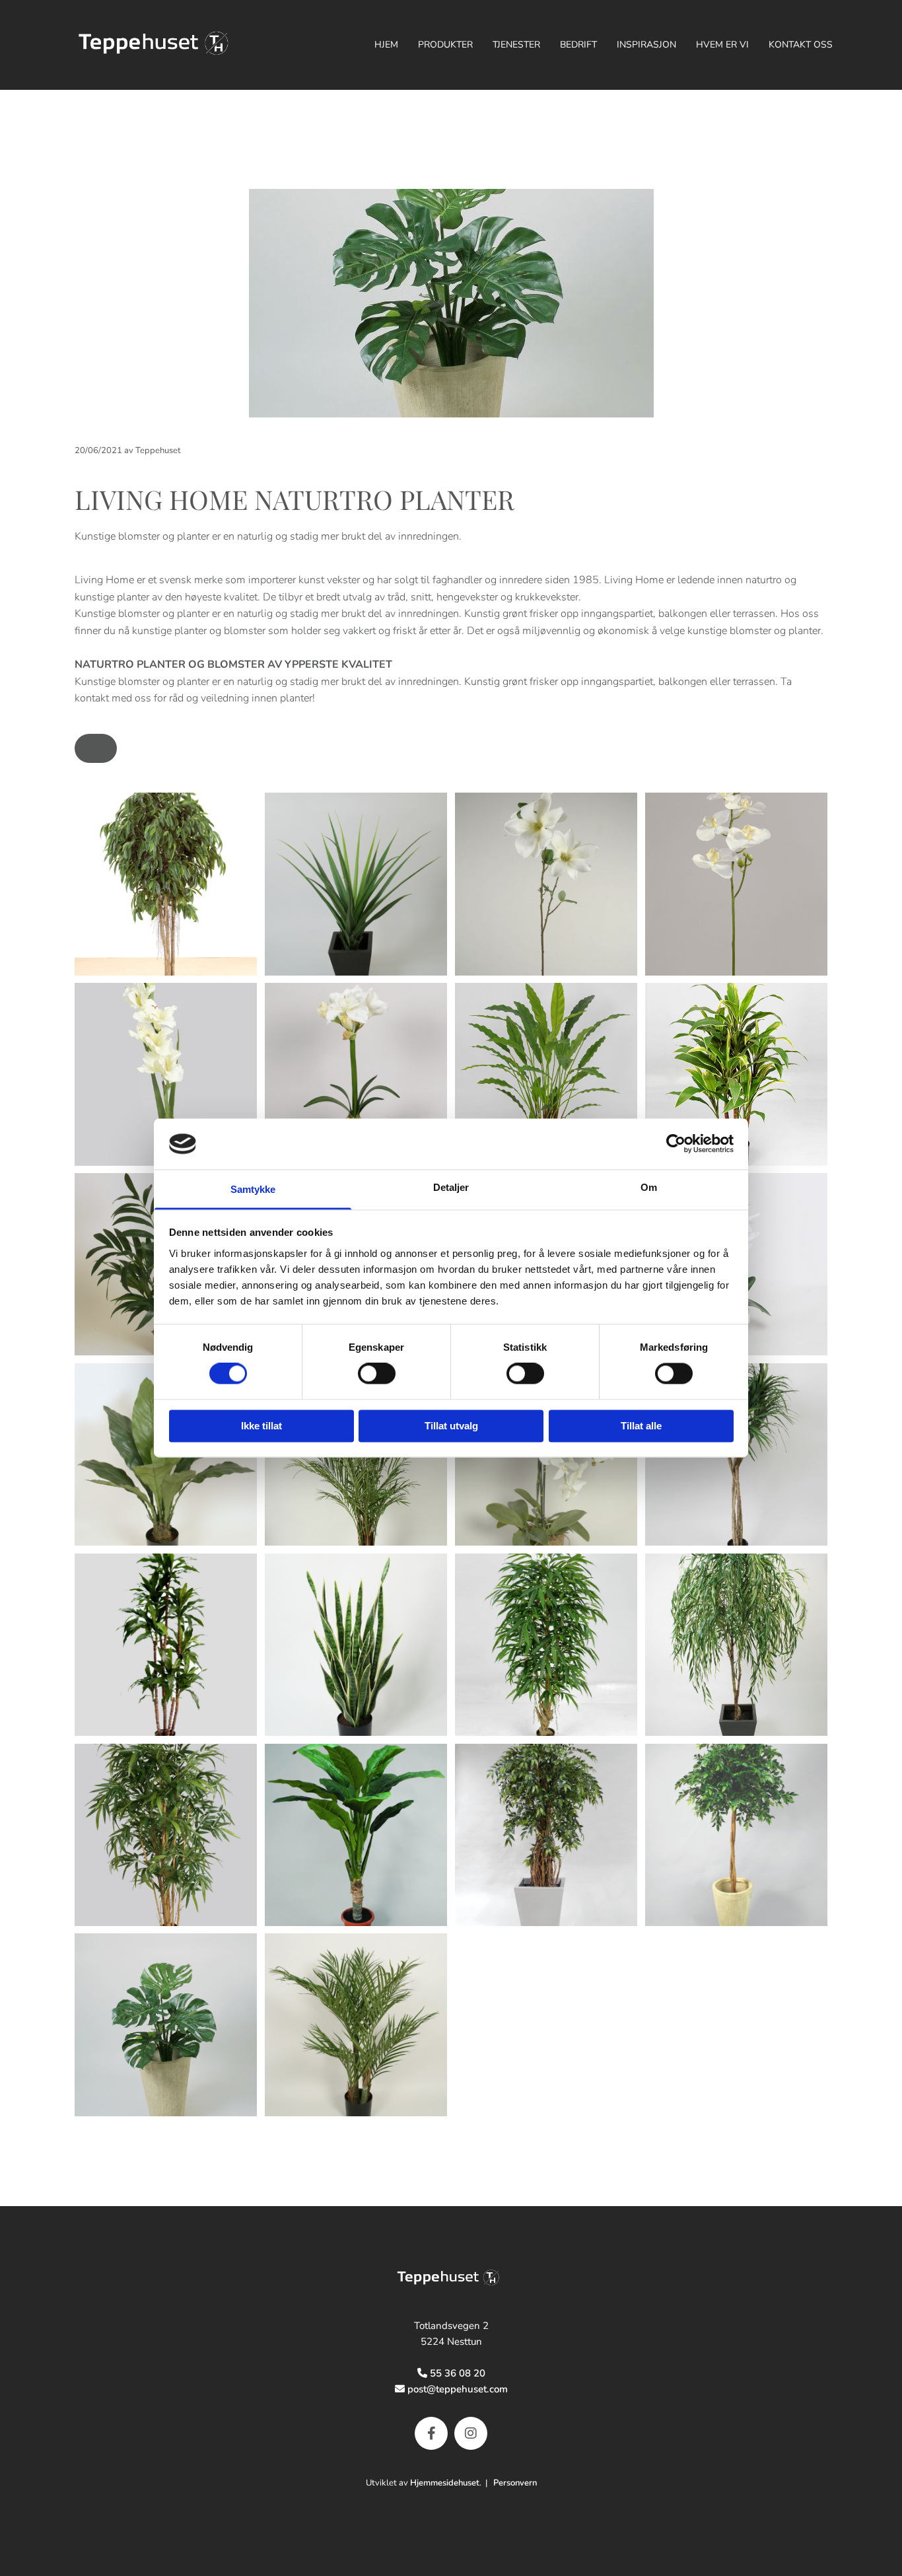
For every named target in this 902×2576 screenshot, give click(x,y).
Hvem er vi (722, 45)
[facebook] (431, 2433)
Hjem (386, 45)
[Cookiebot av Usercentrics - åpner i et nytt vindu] (676, 1144)
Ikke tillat (261, 1426)
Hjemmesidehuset (445, 2483)
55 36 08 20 (458, 2373)
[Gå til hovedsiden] (451, 2279)
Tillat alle (641, 1426)
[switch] (377, 1374)
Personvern (515, 2483)
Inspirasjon (646, 45)
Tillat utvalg (451, 1426)
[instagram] (471, 2433)
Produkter (445, 45)
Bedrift (578, 45)
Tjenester (516, 45)
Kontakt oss (801, 45)
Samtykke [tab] (253, 1189)
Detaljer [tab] (451, 1187)
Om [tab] (649, 1187)
